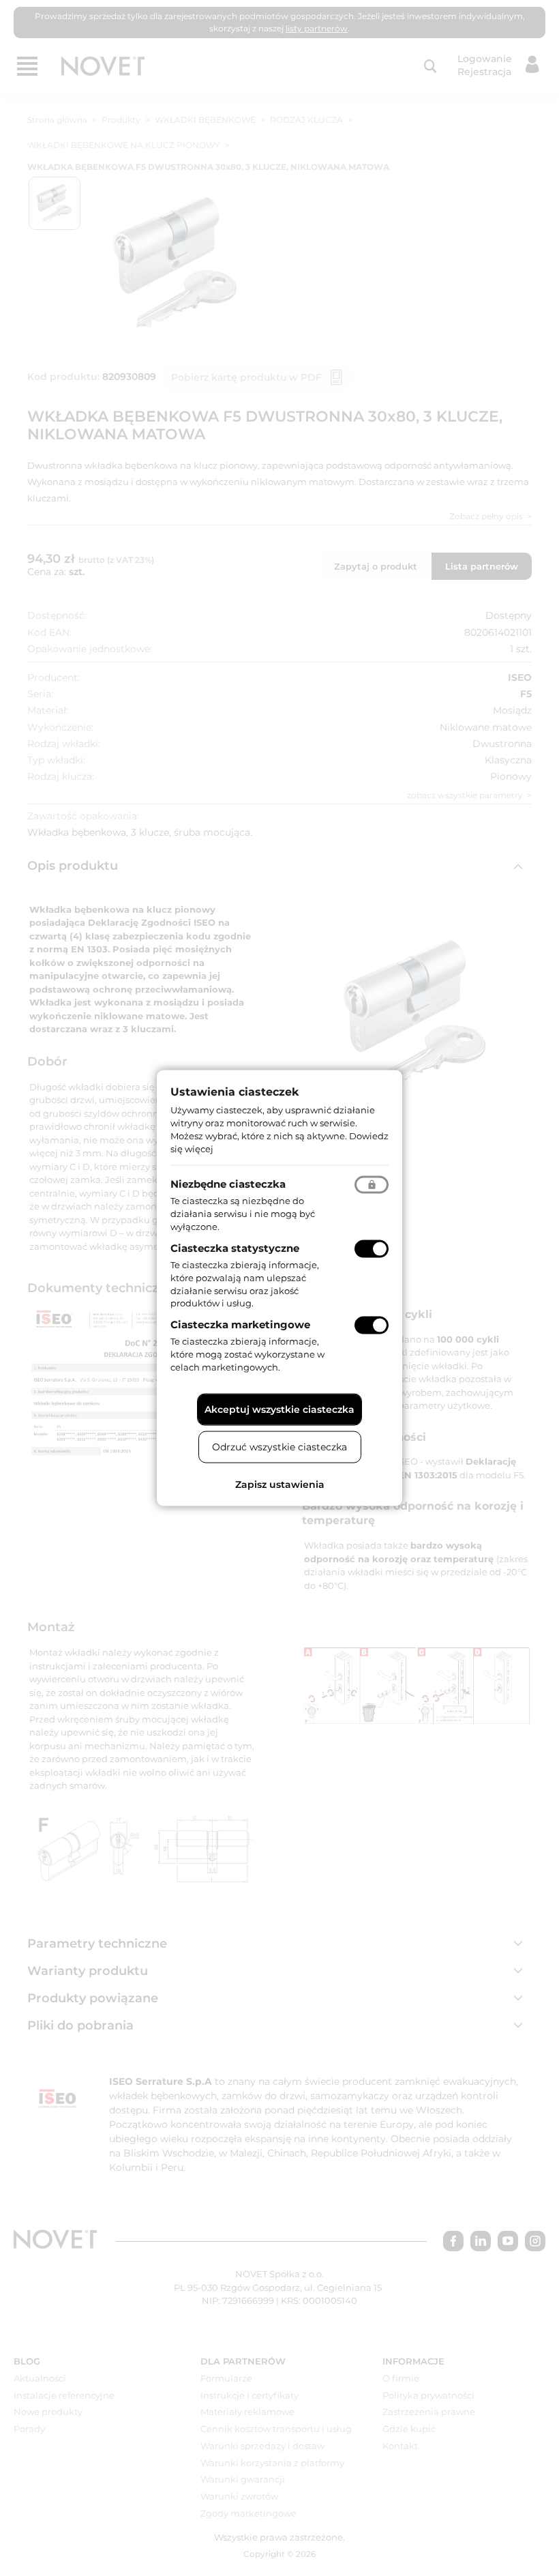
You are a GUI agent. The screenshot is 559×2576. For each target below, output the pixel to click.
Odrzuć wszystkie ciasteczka (279, 1446)
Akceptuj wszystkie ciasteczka (279, 1409)
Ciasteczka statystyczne (235, 1248)
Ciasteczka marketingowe (240, 1324)
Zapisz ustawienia (280, 1484)
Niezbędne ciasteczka (228, 1184)
